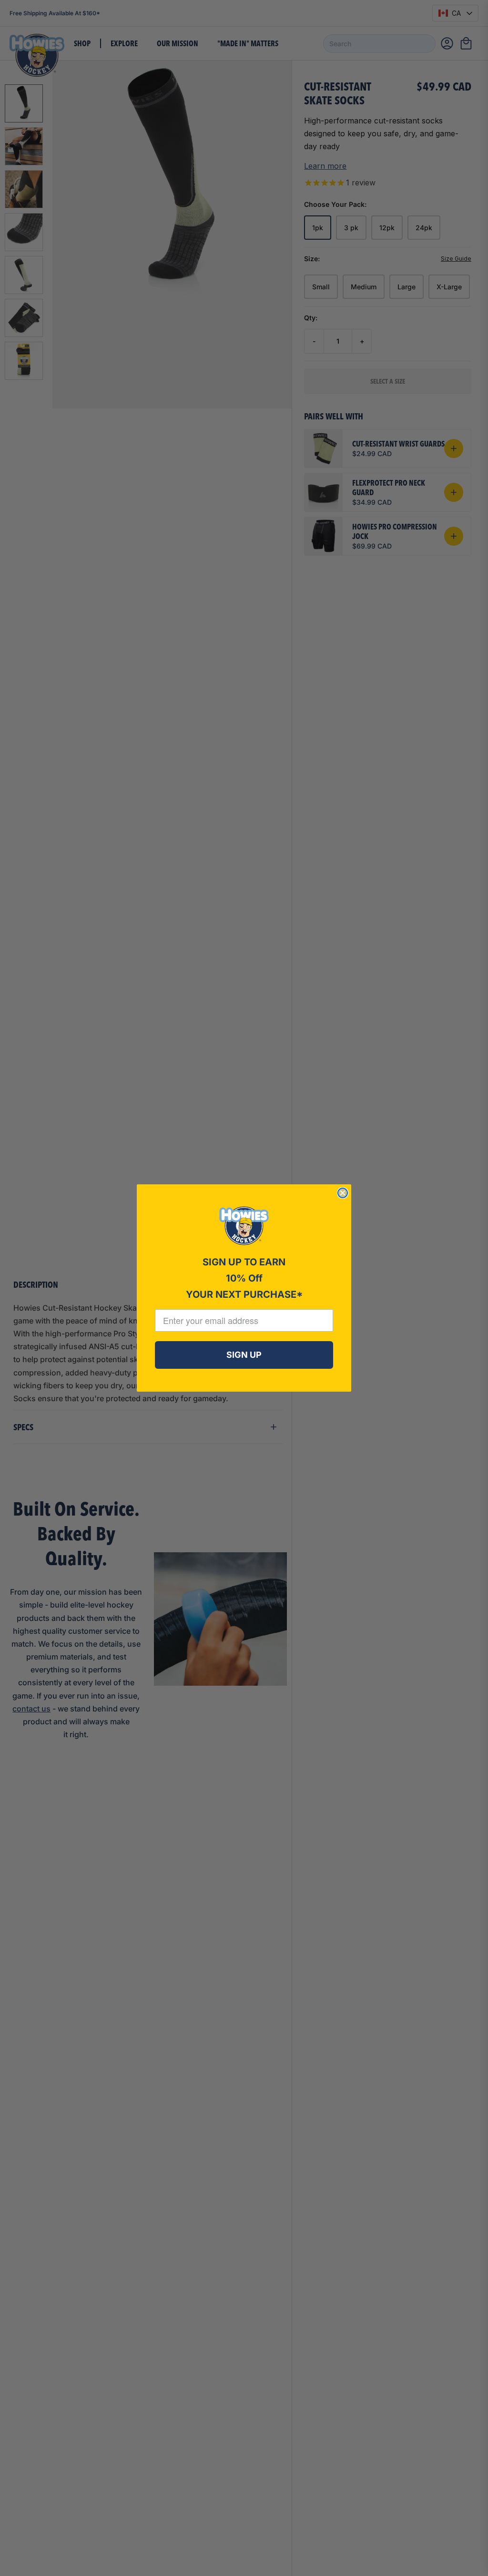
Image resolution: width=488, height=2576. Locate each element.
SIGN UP (244, 1355)
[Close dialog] (343, 1193)
